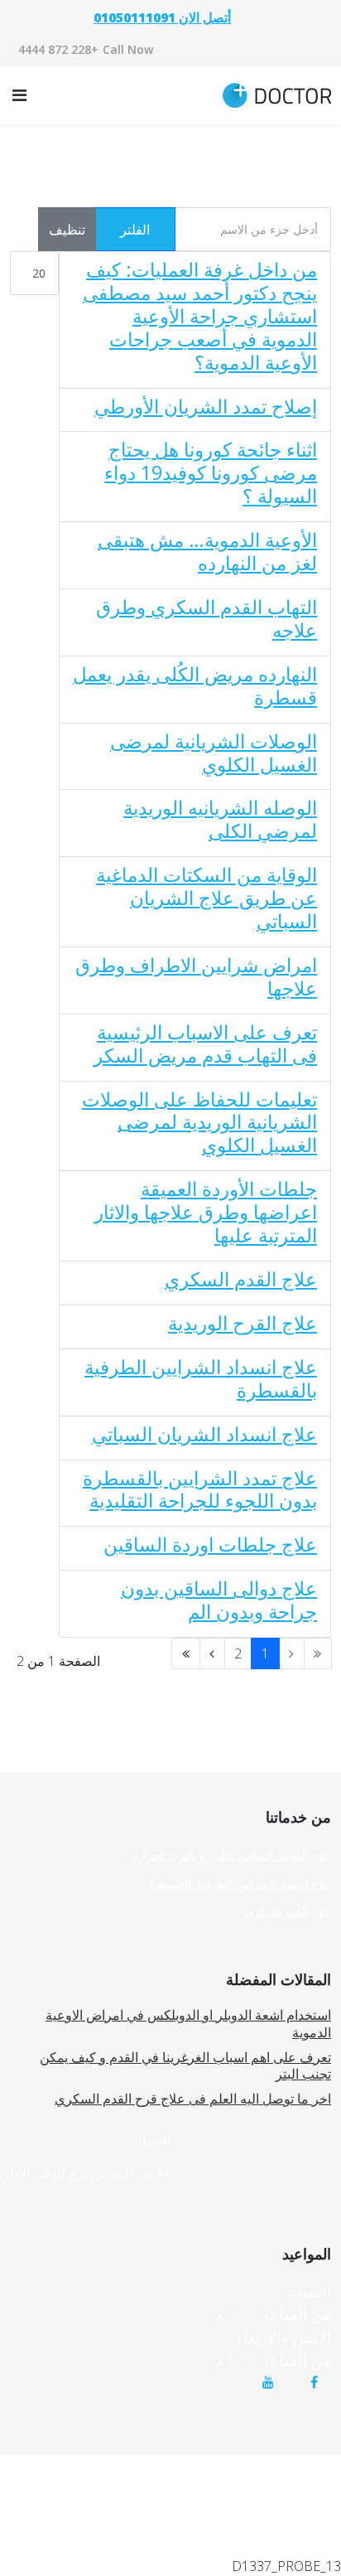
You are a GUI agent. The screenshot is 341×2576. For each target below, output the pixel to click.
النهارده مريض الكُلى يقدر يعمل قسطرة (195, 685)
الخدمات (172, 2465)
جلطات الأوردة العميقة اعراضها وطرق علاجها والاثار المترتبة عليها (206, 1212)
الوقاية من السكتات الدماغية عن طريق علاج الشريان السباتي (207, 898)
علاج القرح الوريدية (243, 1323)
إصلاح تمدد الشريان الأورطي (206, 406)
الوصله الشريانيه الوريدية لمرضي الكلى (220, 819)
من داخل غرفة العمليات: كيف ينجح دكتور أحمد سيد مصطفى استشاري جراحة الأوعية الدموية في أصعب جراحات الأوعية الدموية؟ (200, 316)
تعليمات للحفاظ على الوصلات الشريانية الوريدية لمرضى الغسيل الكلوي (199, 1122)
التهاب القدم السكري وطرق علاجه (207, 618)
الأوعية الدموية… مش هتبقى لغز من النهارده (207, 551)
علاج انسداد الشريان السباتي (204, 1434)
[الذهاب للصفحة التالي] (212, 1654)
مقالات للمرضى (88, 2465)
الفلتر (135, 230)
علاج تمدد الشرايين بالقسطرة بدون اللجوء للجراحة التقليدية (200, 1489)
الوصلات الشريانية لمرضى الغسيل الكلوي (214, 753)
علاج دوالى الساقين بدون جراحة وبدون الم (219, 1600)
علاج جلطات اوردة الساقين (210, 1544)
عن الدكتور (256, 2489)
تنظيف (67, 230)
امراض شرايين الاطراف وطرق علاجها (196, 976)
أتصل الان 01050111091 (162, 17)
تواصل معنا (178, 2489)
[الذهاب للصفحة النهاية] (186, 1654)
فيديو (319, 2489)
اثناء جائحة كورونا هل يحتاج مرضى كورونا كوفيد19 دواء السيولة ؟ (211, 472)
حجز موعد (242, 2465)
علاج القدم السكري (241, 1279)
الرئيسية (311, 2465)
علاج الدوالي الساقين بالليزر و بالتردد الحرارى (231, 1856)
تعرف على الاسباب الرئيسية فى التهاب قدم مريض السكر (205, 1043)
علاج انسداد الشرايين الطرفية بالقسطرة (201, 1378)
